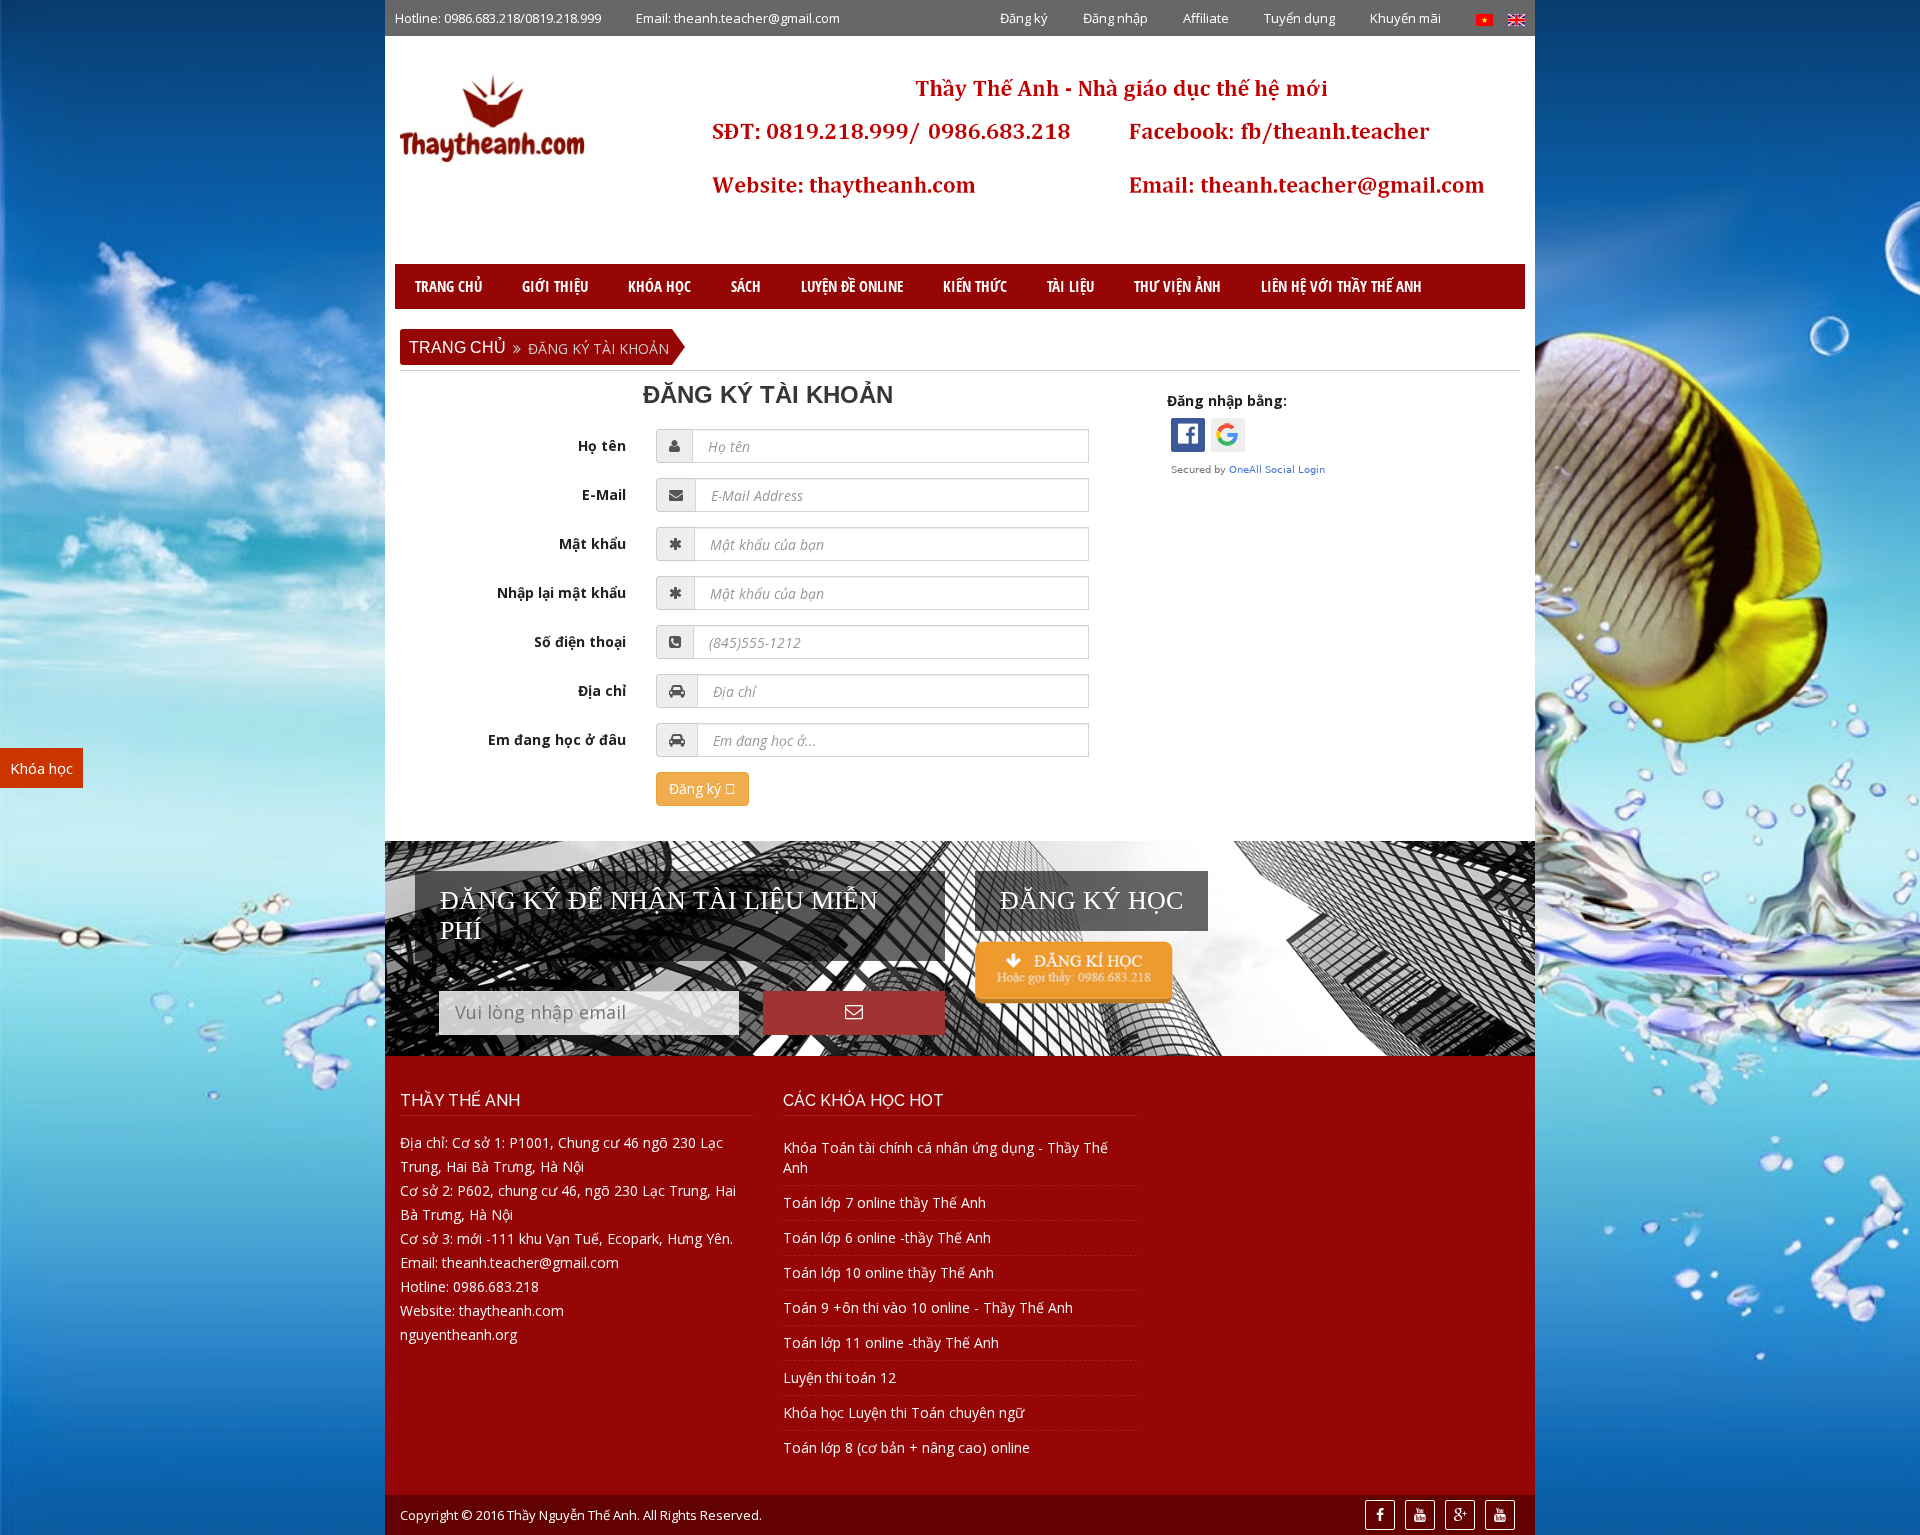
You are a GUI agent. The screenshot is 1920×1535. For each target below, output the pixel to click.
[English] (1516, 18)
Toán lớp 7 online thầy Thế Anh (884, 1202)
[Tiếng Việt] (1484, 18)
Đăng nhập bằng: (1227, 400)
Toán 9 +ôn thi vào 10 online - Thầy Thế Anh (928, 1307)
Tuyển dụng (1299, 18)
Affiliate (1206, 18)
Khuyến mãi (1405, 18)
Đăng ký (1024, 18)
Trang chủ (448, 286)
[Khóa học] (1074, 970)
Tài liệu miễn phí (87, 1101)
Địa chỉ (602, 690)
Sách (746, 286)
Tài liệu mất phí (83, 1063)
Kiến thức (975, 286)
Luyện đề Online (852, 286)
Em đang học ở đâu (557, 739)
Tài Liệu (1070, 286)
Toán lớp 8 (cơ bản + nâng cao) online (906, 1447)
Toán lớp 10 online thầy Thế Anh (888, 1272)
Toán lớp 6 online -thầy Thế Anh (887, 1237)
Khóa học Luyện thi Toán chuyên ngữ (903, 1412)
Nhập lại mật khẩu (561, 592)
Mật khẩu (592, 543)
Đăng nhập (1115, 18)
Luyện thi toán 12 (839, 1377)
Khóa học (659, 286)
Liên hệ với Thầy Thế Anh (1341, 286)
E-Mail (604, 494)
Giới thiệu (555, 286)
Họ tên (602, 445)
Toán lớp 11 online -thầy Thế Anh (891, 1342)
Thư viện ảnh (1177, 286)
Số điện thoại (580, 641)
